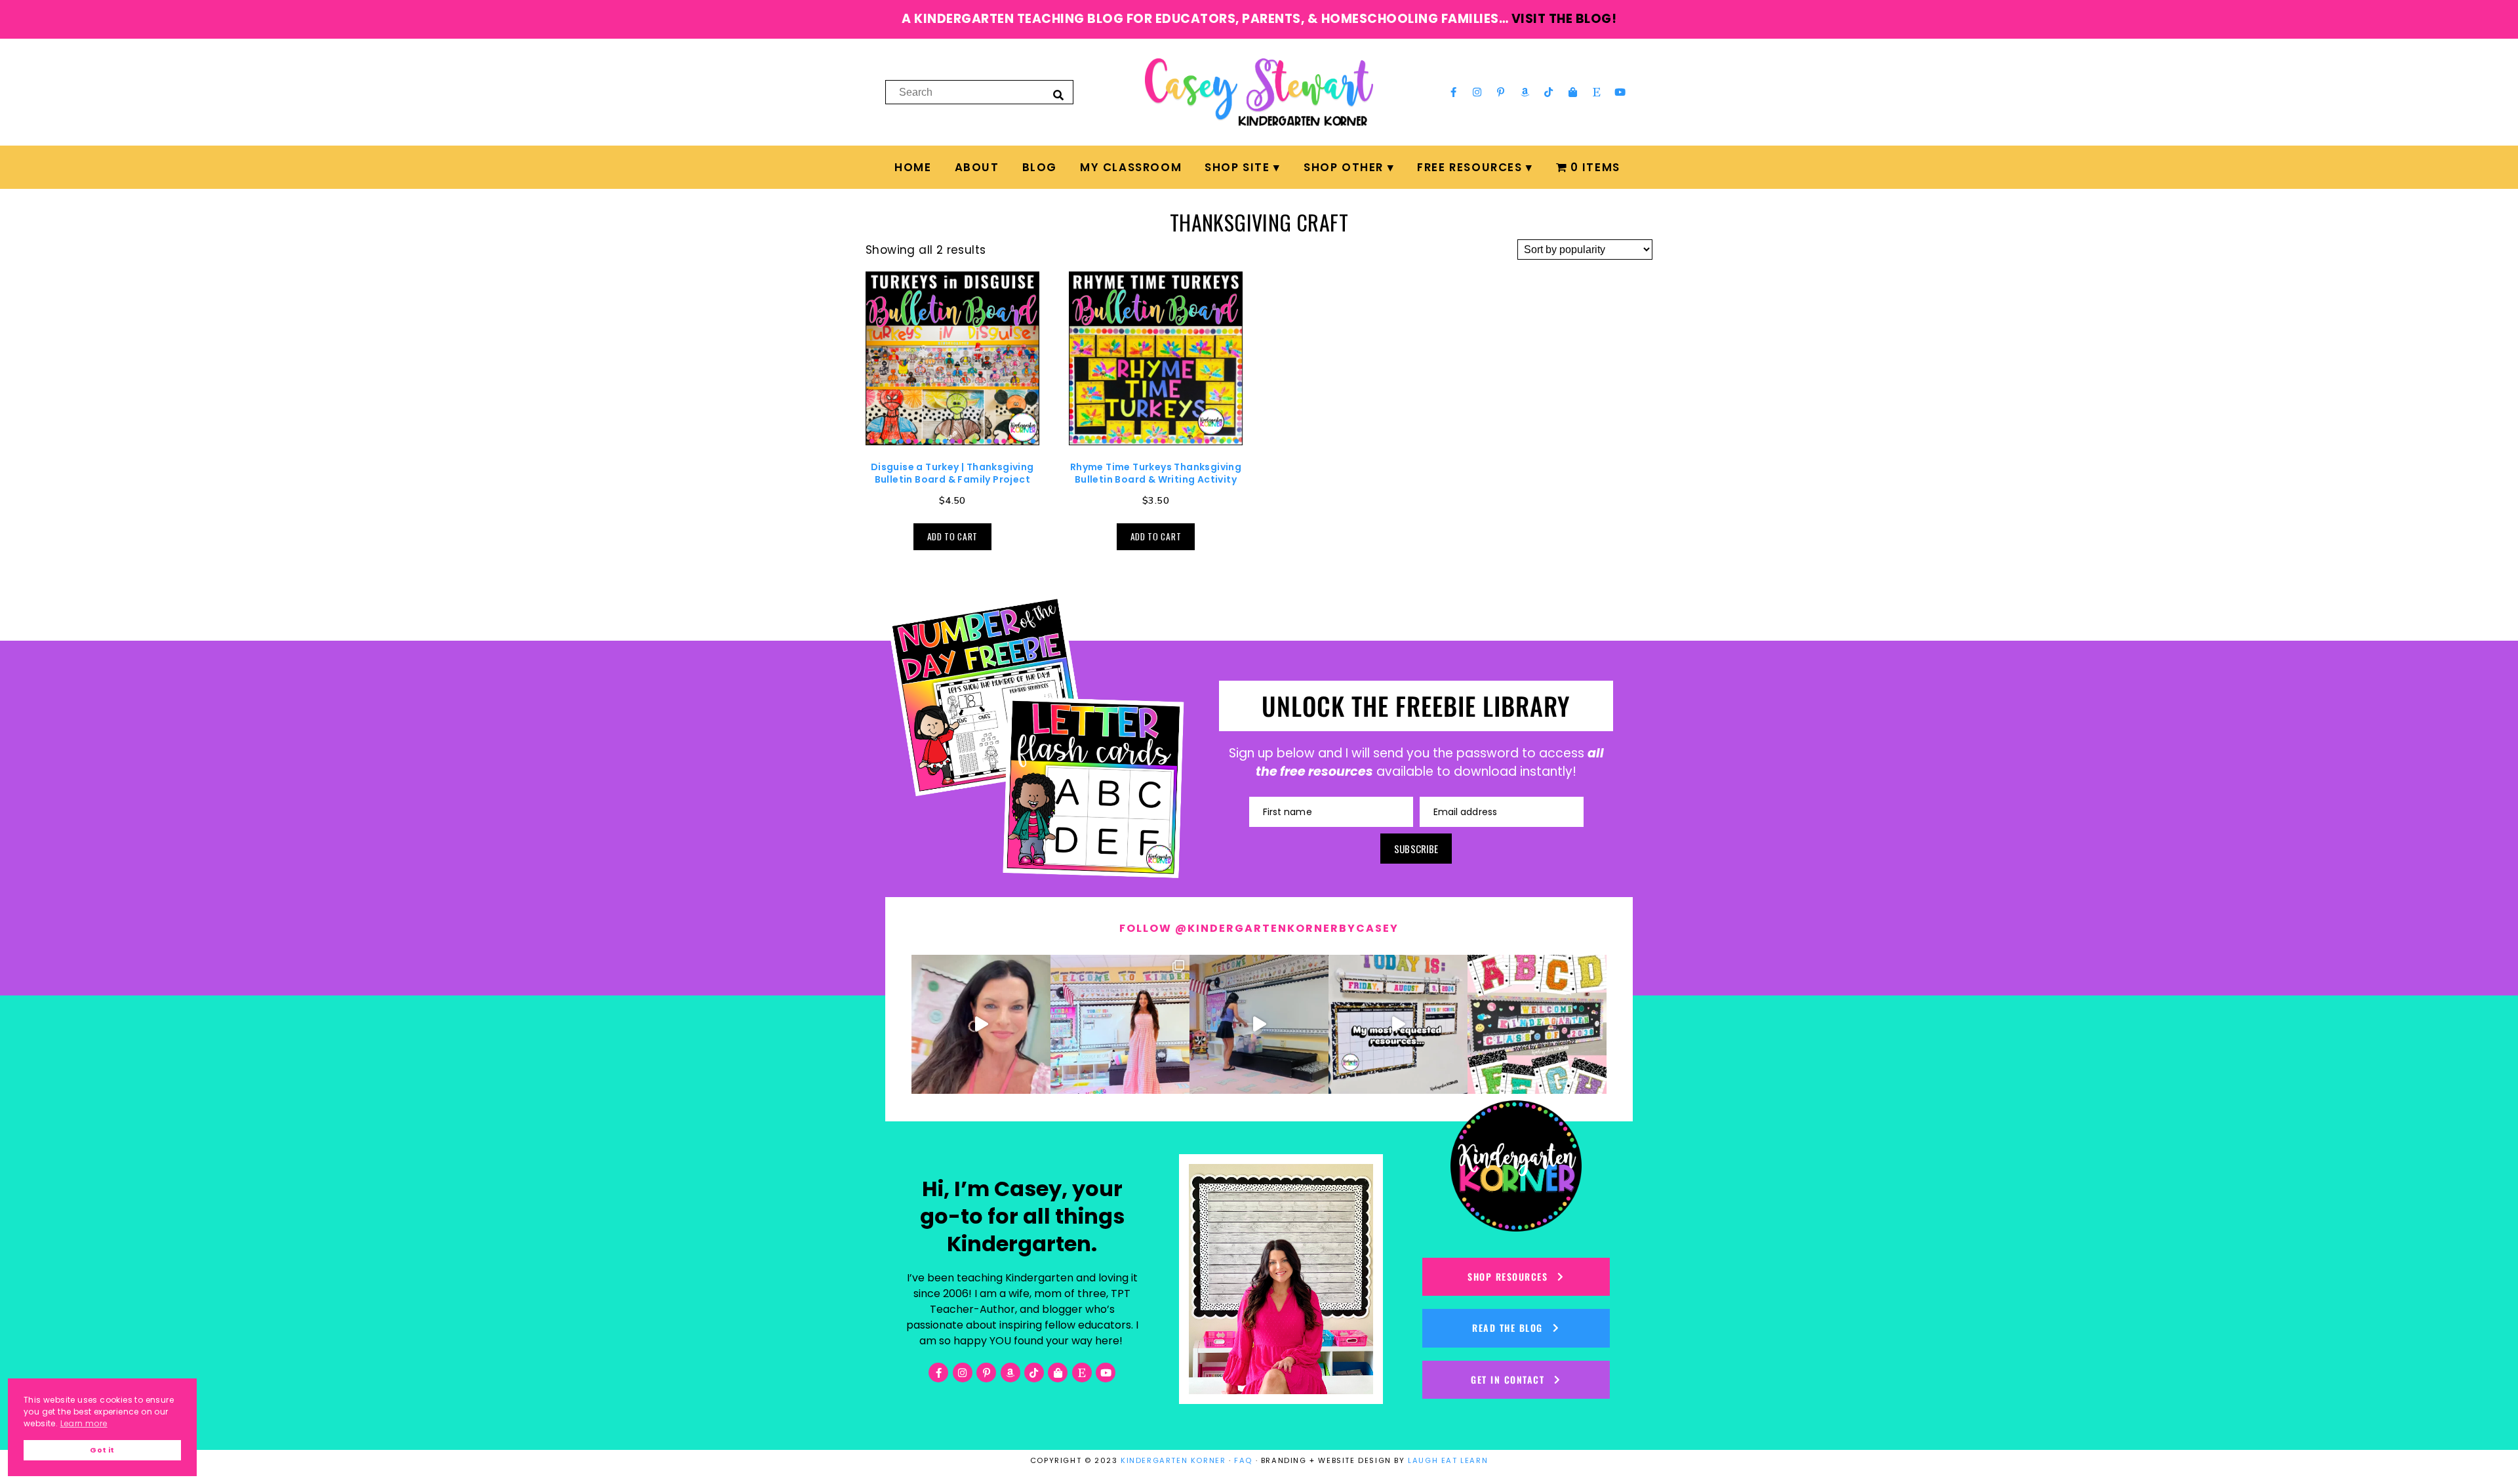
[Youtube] (1620, 92)
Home (913, 167)
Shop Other (1344, 167)
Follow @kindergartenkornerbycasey (1259, 928)
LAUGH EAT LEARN (1448, 1460)
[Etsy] (1597, 92)
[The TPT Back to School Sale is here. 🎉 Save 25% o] (1398, 1024)
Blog (1040, 167)
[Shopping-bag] (1572, 92)
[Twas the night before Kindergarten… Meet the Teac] (1120, 1024)
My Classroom (1131, 167)
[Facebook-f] (1453, 92)
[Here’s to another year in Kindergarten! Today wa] (981, 1024)
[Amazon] (1525, 92)
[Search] (1058, 94)
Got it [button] (102, 1450)
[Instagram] (1477, 92)
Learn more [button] (84, 1423)
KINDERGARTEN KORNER (1173, 1460)
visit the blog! (1564, 19)
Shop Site (1237, 167)
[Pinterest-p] (1501, 92)
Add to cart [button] (952, 536)
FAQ (1243, 1460)
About (977, 167)
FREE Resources (1469, 167)
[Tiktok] (1549, 92)
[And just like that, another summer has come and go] (1259, 1024)
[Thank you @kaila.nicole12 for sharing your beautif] (1537, 1024)
